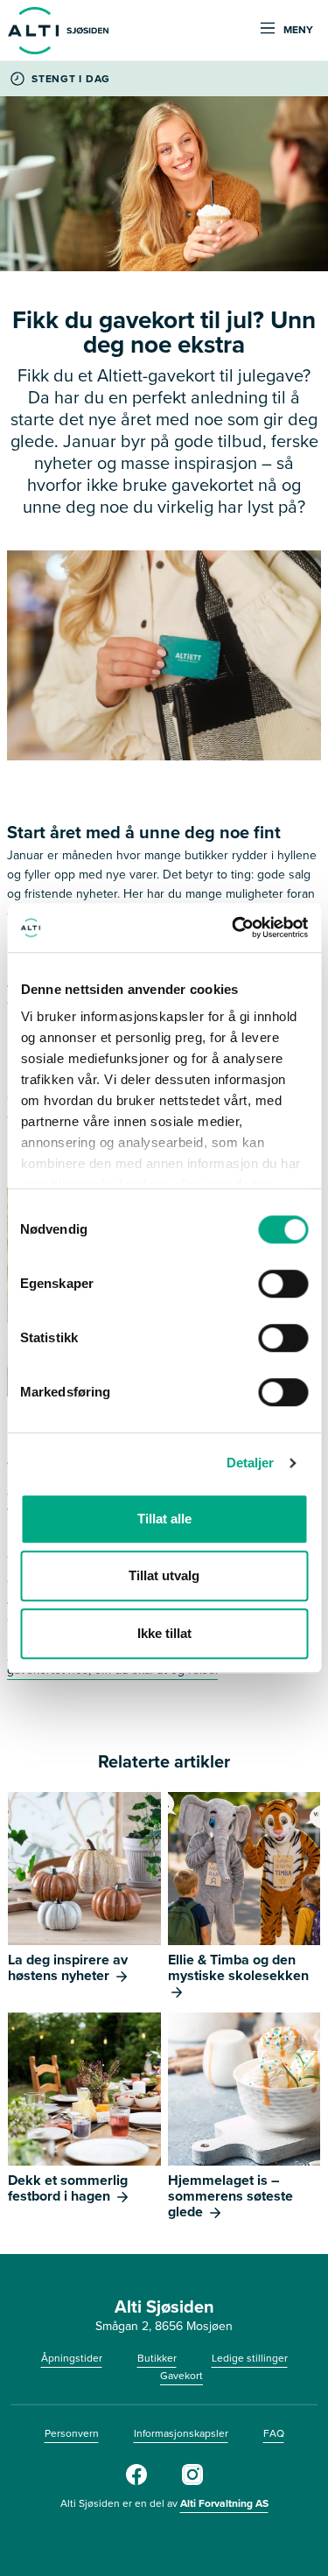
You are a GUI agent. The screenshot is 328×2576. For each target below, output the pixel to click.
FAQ (274, 2433)
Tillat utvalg (164, 1575)
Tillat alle (164, 1519)
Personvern (72, 2433)
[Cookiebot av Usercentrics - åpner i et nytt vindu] (234, 927)
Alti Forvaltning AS (224, 2503)
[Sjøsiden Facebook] (136, 2481)
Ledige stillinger (250, 2358)
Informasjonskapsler (181, 2433)
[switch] (283, 1284)
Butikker (157, 2358)
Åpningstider (72, 2358)
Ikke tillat (164, 1633)
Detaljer (251, 1463)
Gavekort (181, 2376)
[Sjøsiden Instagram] (192, 2481)
